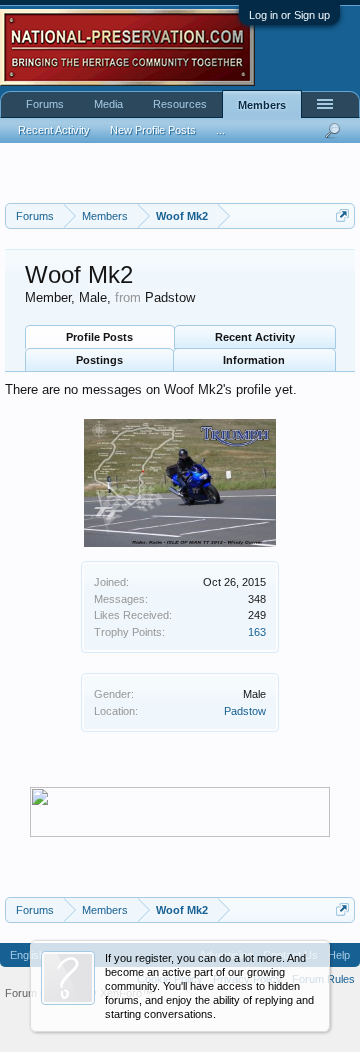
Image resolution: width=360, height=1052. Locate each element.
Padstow (245, 711)
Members (262, 105)
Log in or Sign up (289, 15)
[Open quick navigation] (342, 215)
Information (254, 360)
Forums (45, 104)
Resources (180, 104)
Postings (99, 360)
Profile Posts (99, 337)
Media (108, 104)
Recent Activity (255, 337)
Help (339, 955)
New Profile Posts (153, 130)
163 (257, 632)
